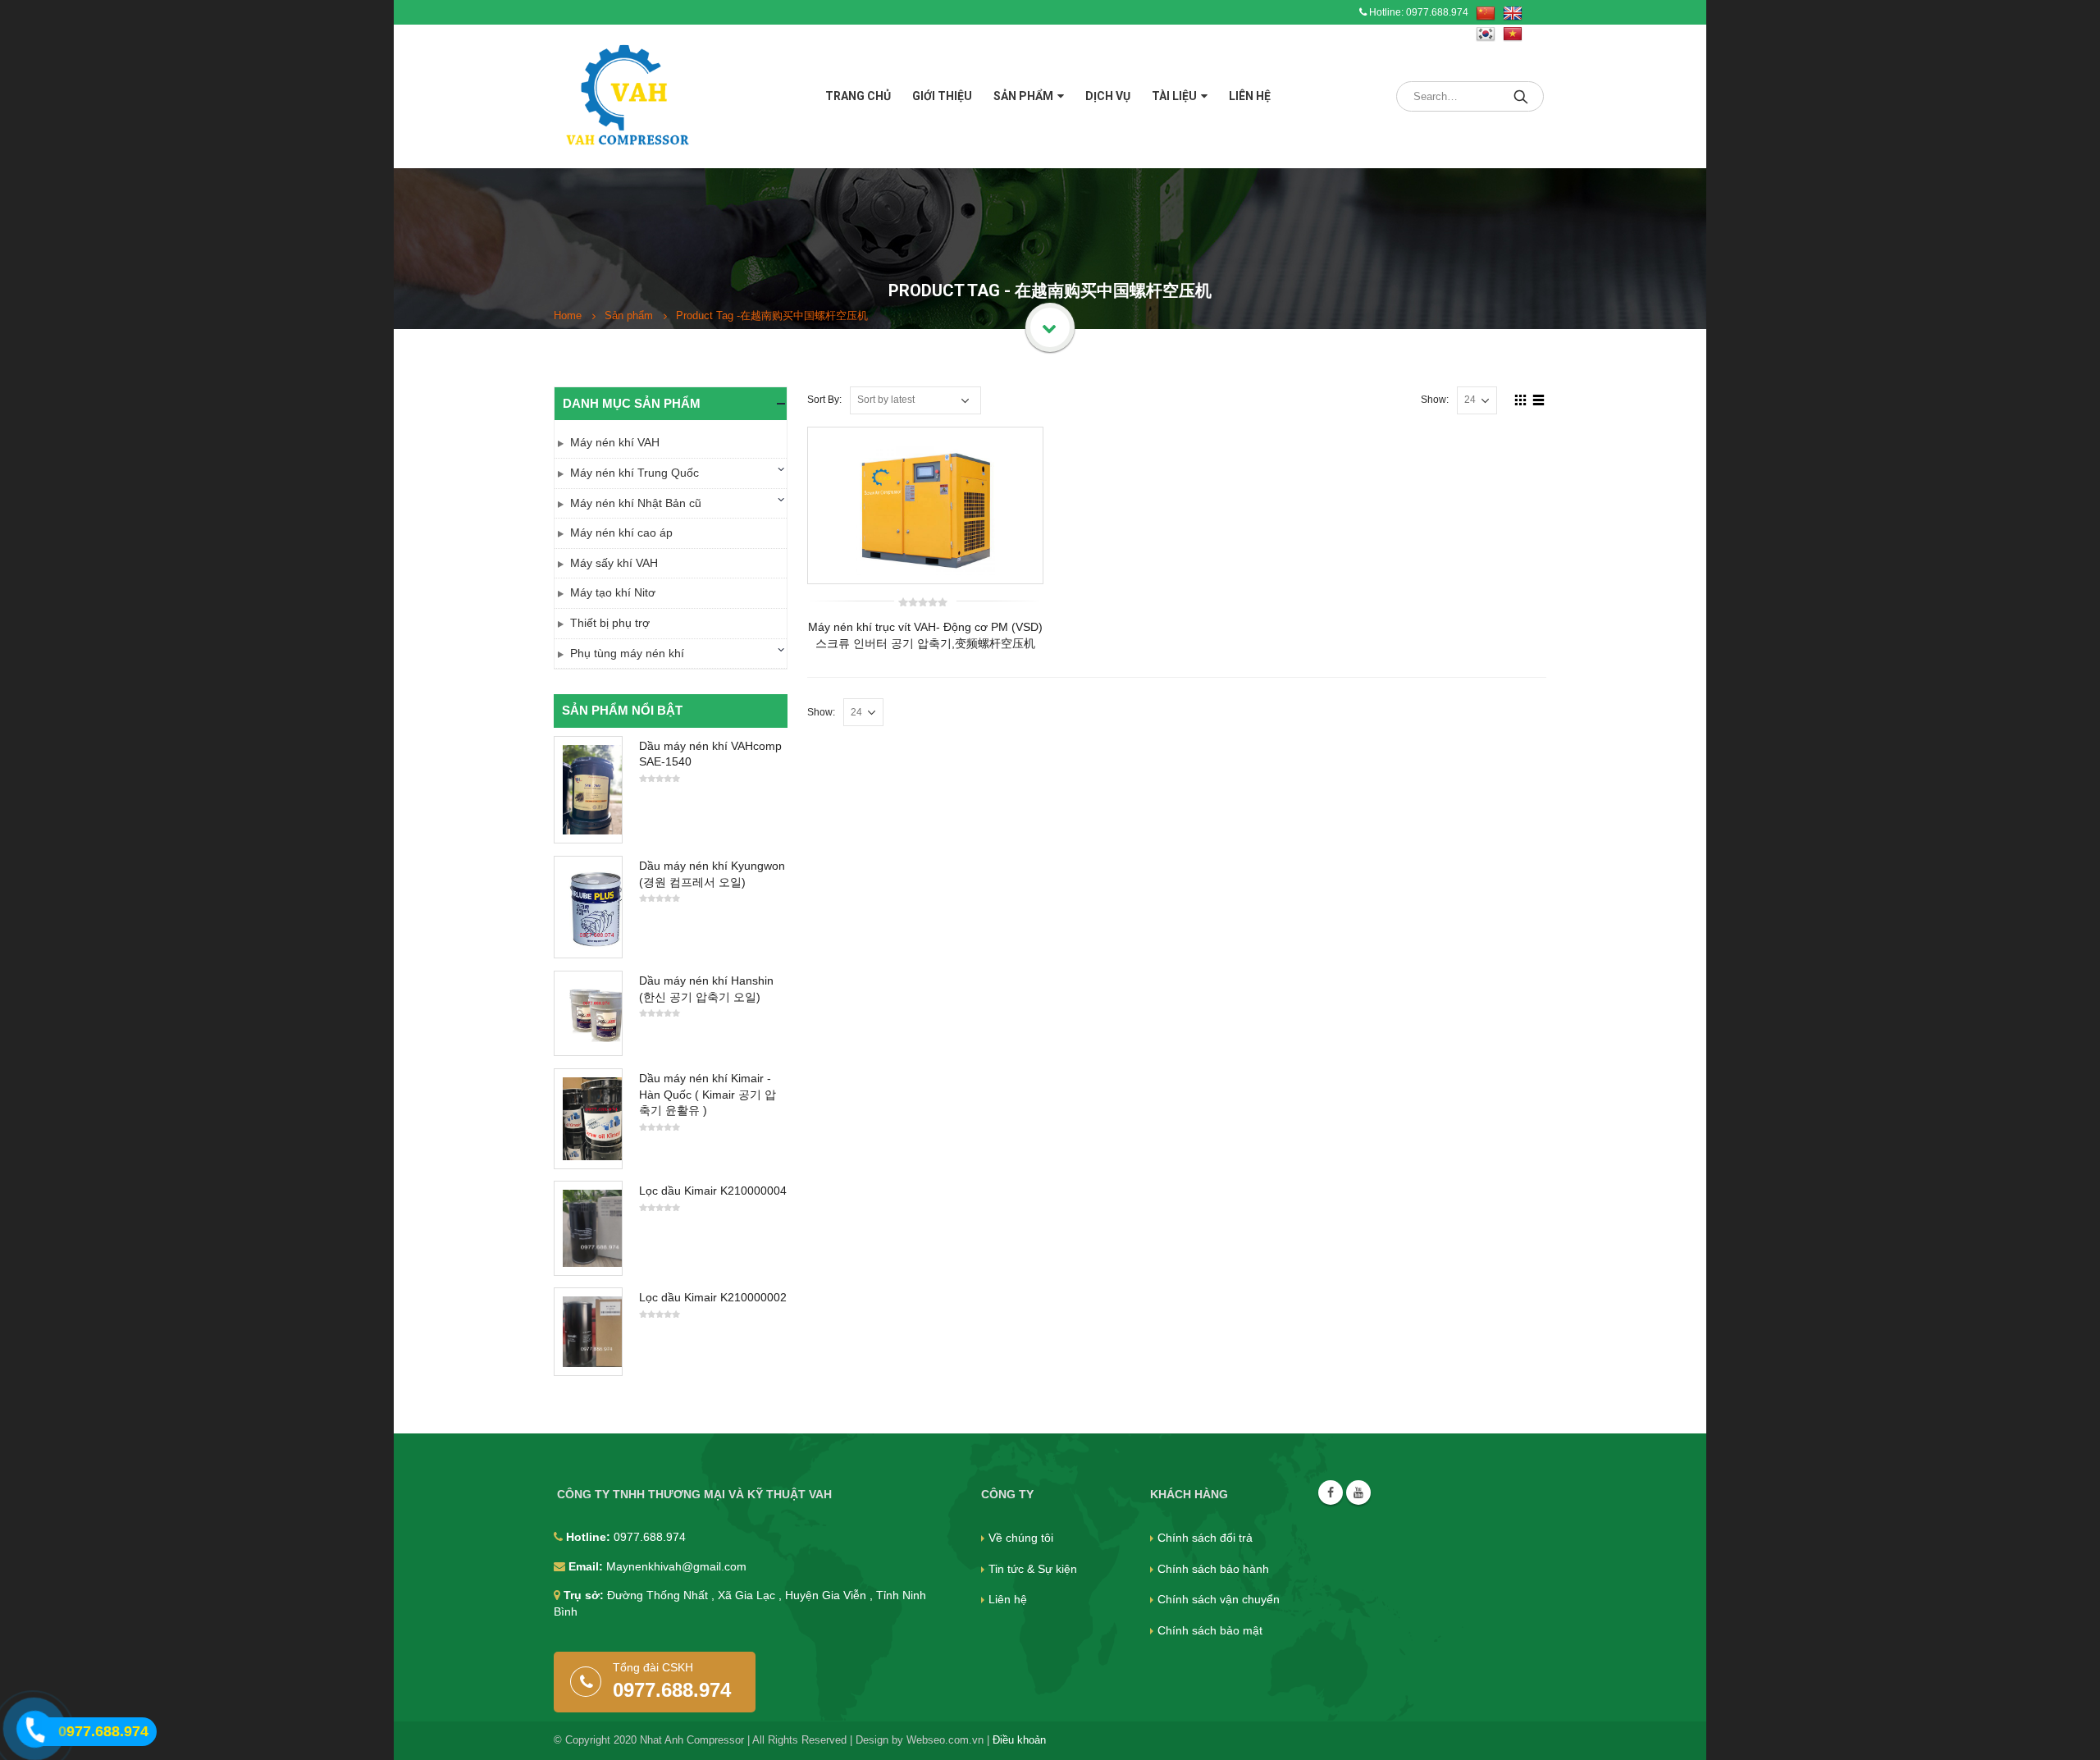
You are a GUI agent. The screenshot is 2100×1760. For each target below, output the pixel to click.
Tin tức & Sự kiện (1033, 1569)
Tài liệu (1174, 96)
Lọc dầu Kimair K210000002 (713, 1297)
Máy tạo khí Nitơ (613, 592)
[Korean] (1486, 34)
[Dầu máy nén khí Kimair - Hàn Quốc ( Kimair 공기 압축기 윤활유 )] (588, 1119)
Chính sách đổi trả (1205, 1538)
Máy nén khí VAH (615, 442)
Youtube (1358, 1493)
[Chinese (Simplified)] (1486, 14)
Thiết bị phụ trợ (610, 623)
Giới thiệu (942, 96)
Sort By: (824, 400)
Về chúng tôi (1021, 1538)
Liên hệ (1250, 96)
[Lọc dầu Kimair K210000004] (588, 1228)
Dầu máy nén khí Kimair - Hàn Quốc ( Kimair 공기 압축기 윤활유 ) (708, 1094)
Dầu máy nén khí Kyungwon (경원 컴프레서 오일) (712, 874)
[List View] (1539, 400)
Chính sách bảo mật (1210, 1630)
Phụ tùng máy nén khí (627, 653)
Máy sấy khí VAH (614, 563)
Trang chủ (858, 96)
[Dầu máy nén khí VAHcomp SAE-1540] (588, 790)
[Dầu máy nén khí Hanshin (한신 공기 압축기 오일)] (588, 1013)
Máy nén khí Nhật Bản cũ (636, 503)
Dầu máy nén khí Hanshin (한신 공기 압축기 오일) (706, 989)
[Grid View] (1521, 400)
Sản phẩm (1023, 96)
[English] (1513, 14)
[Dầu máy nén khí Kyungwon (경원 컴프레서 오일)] (588, 907)
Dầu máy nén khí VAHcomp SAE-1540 (710, 754)
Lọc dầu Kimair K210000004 (713, 1191)
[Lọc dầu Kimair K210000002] (588, 1332)
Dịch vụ (1108, 96)
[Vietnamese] (1513, 34)
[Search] (1522, 96)
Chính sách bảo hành (1213, 1569)
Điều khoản (1019, 1740)
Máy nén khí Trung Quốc (635, 473)
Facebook (1331, 1493)
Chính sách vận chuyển (1219, 1599)
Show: (1435, 400)
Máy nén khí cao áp (621, 533)
